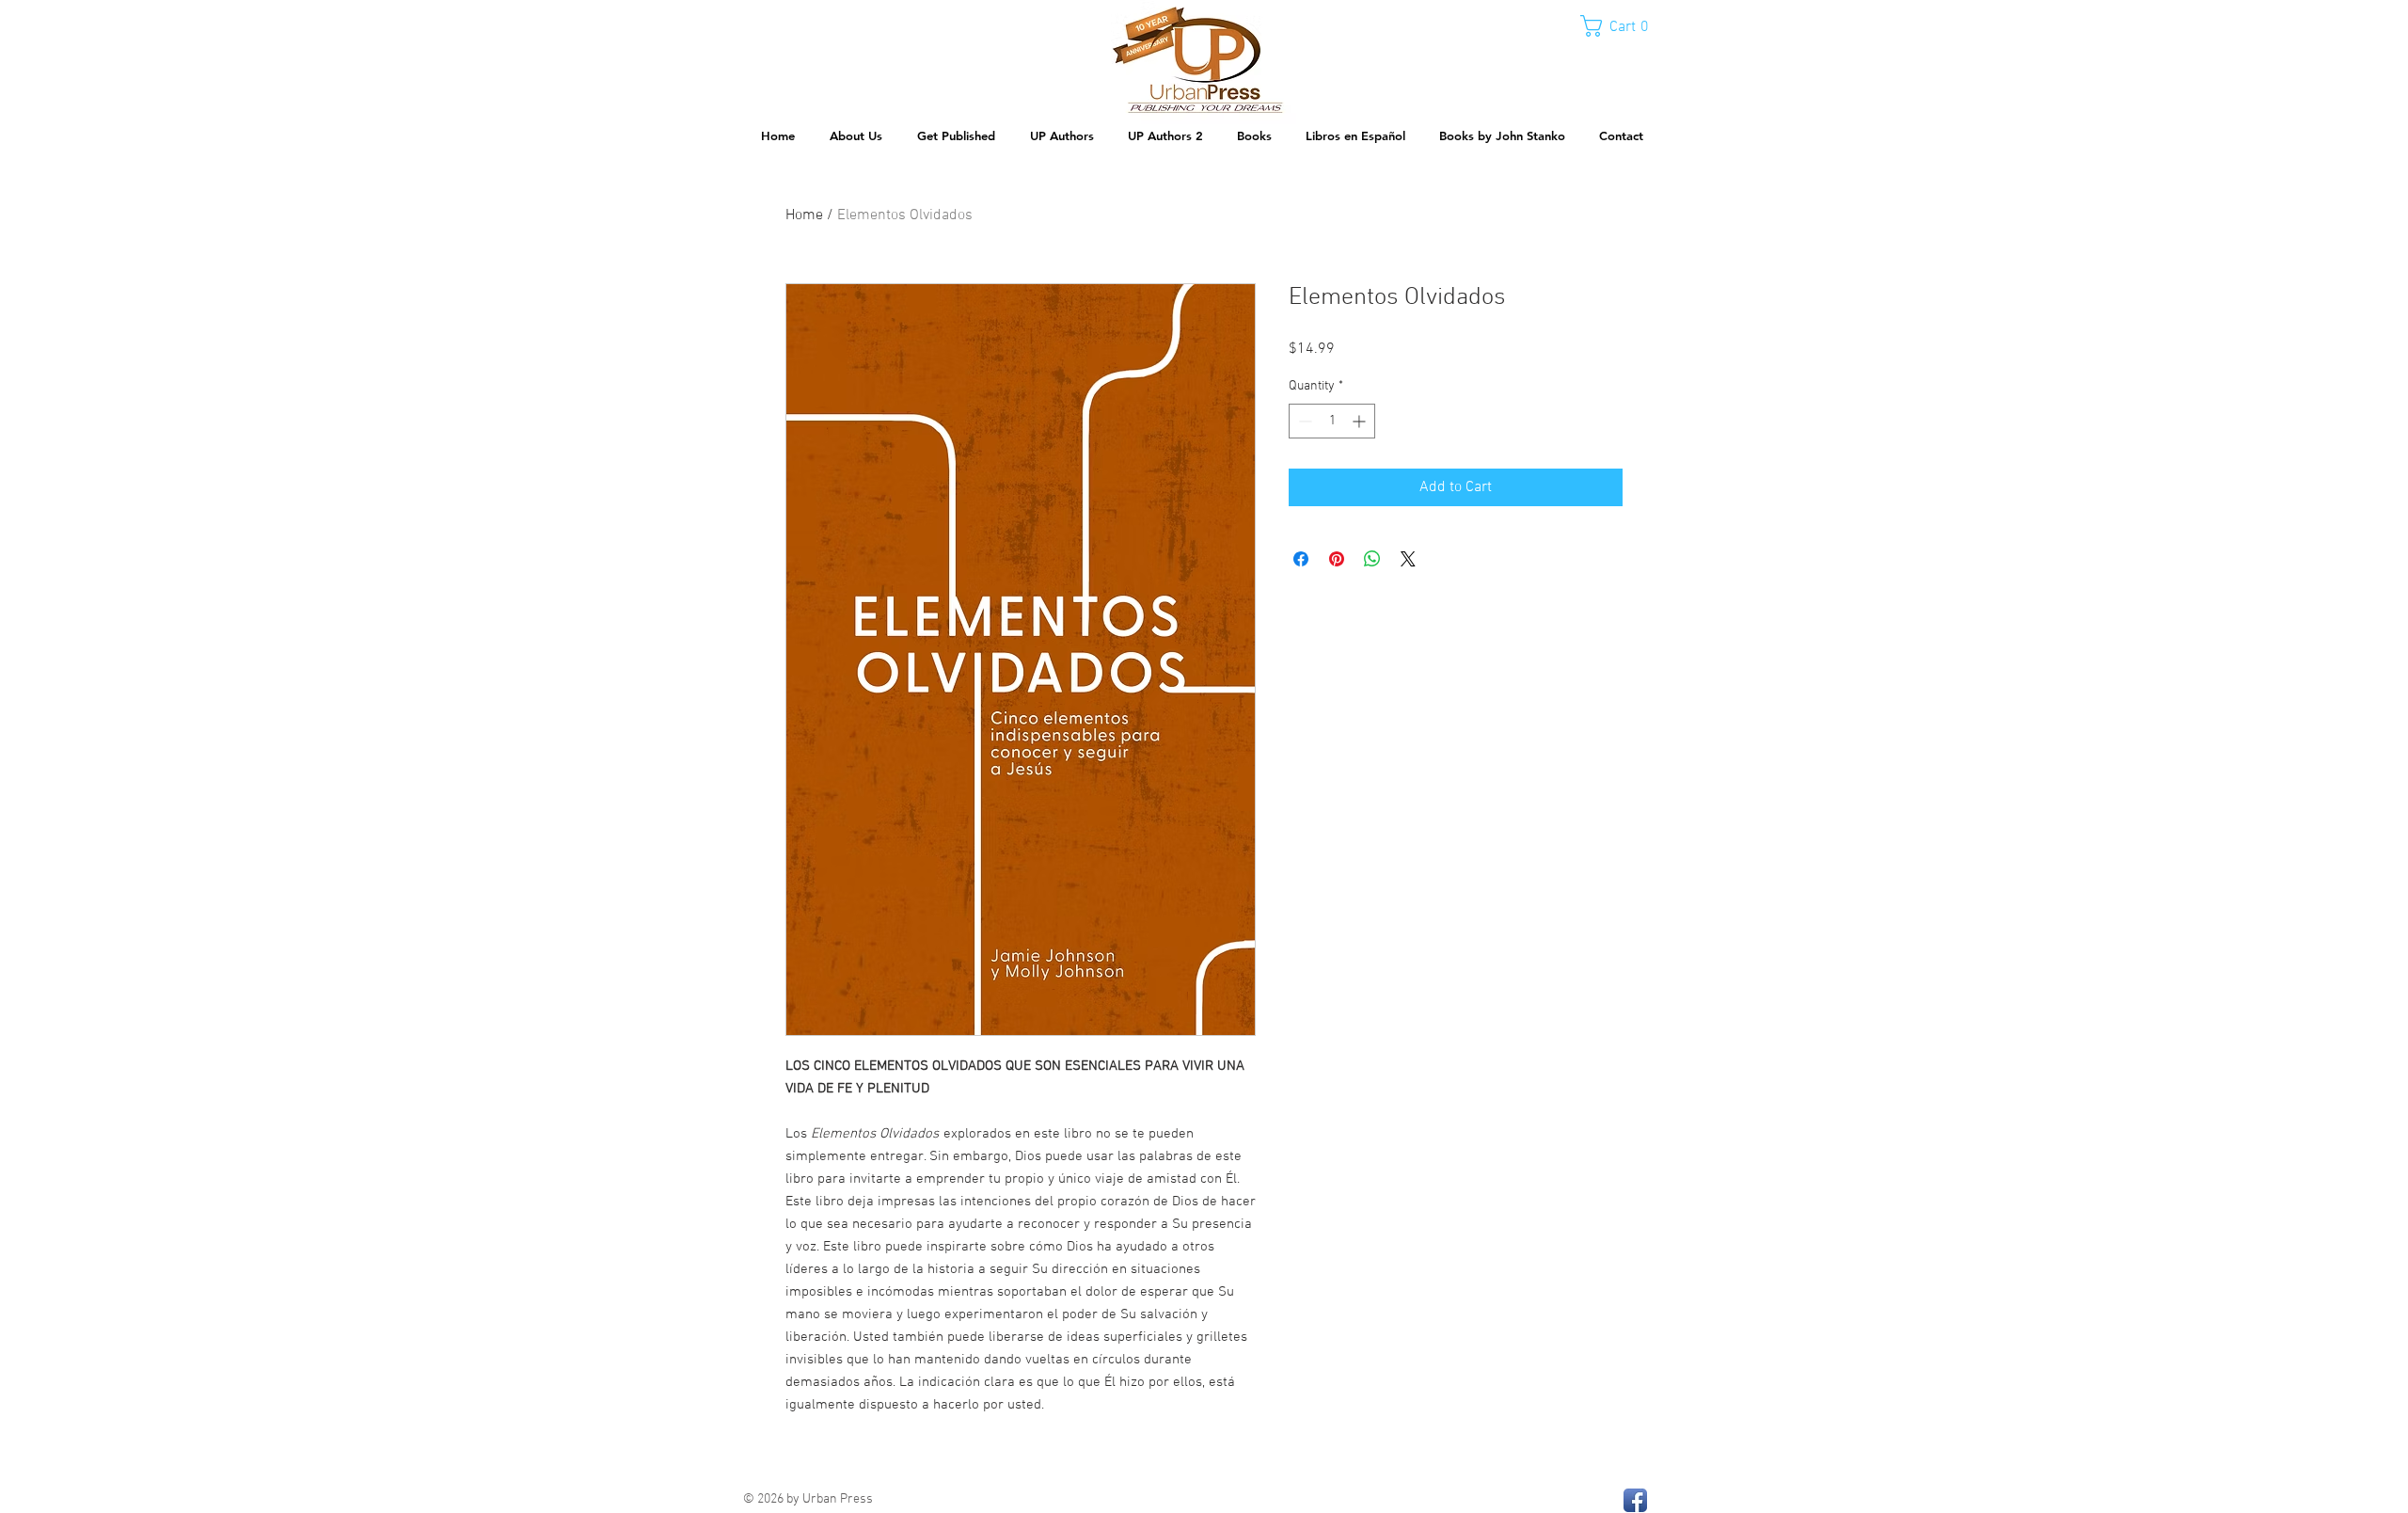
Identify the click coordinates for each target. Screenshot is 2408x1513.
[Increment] (1361, 421)
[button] (1623, 26)
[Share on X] (1408, 559)
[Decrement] (1303, 421)
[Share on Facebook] (1301, 559)
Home (804, 215)
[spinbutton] (1332, 421)
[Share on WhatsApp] (1372, 559)
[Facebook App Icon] (1635, 1500)
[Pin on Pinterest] (1337, 559)
